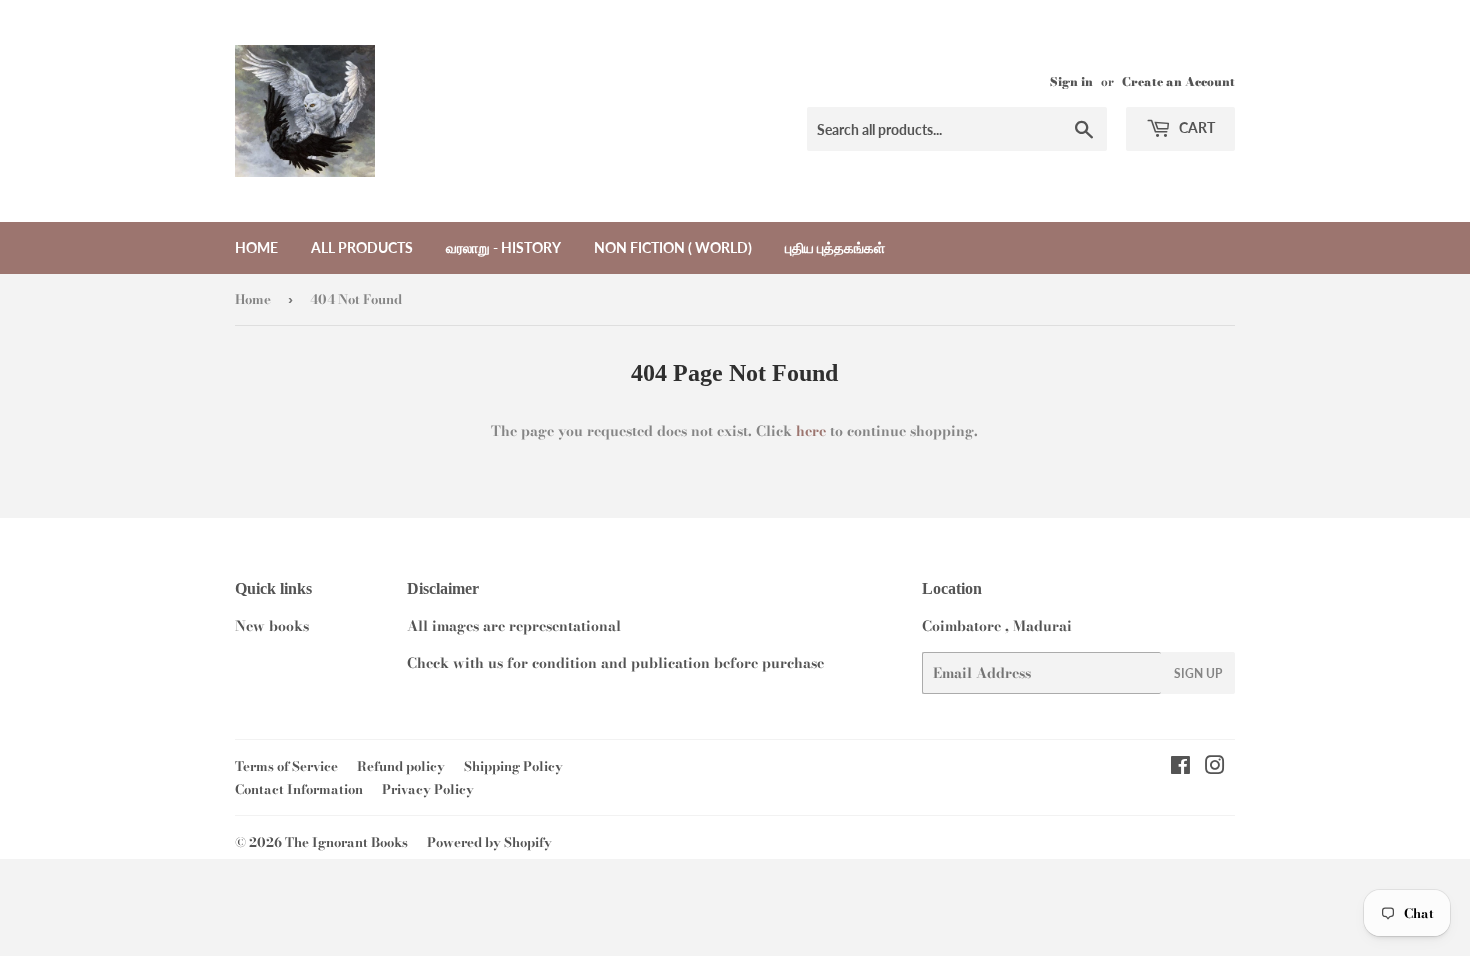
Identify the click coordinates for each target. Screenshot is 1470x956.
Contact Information (299, 789)
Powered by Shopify (489, 842)
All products (362, 247)
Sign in (1071, 82)
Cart (1195, 127)
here (811, 431)
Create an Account (1178, 82)
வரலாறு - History (503, 247)
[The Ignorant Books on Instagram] (1215, 768)
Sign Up (1198, 673)
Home (256, 247)
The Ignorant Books (346, 842)
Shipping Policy (513, 766)
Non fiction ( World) (673, 247)
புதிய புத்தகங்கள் (835, 247)
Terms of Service (286, 766)
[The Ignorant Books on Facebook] (1180, 768)
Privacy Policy (428, 789)
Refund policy (401, 766)
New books (272, 626)
